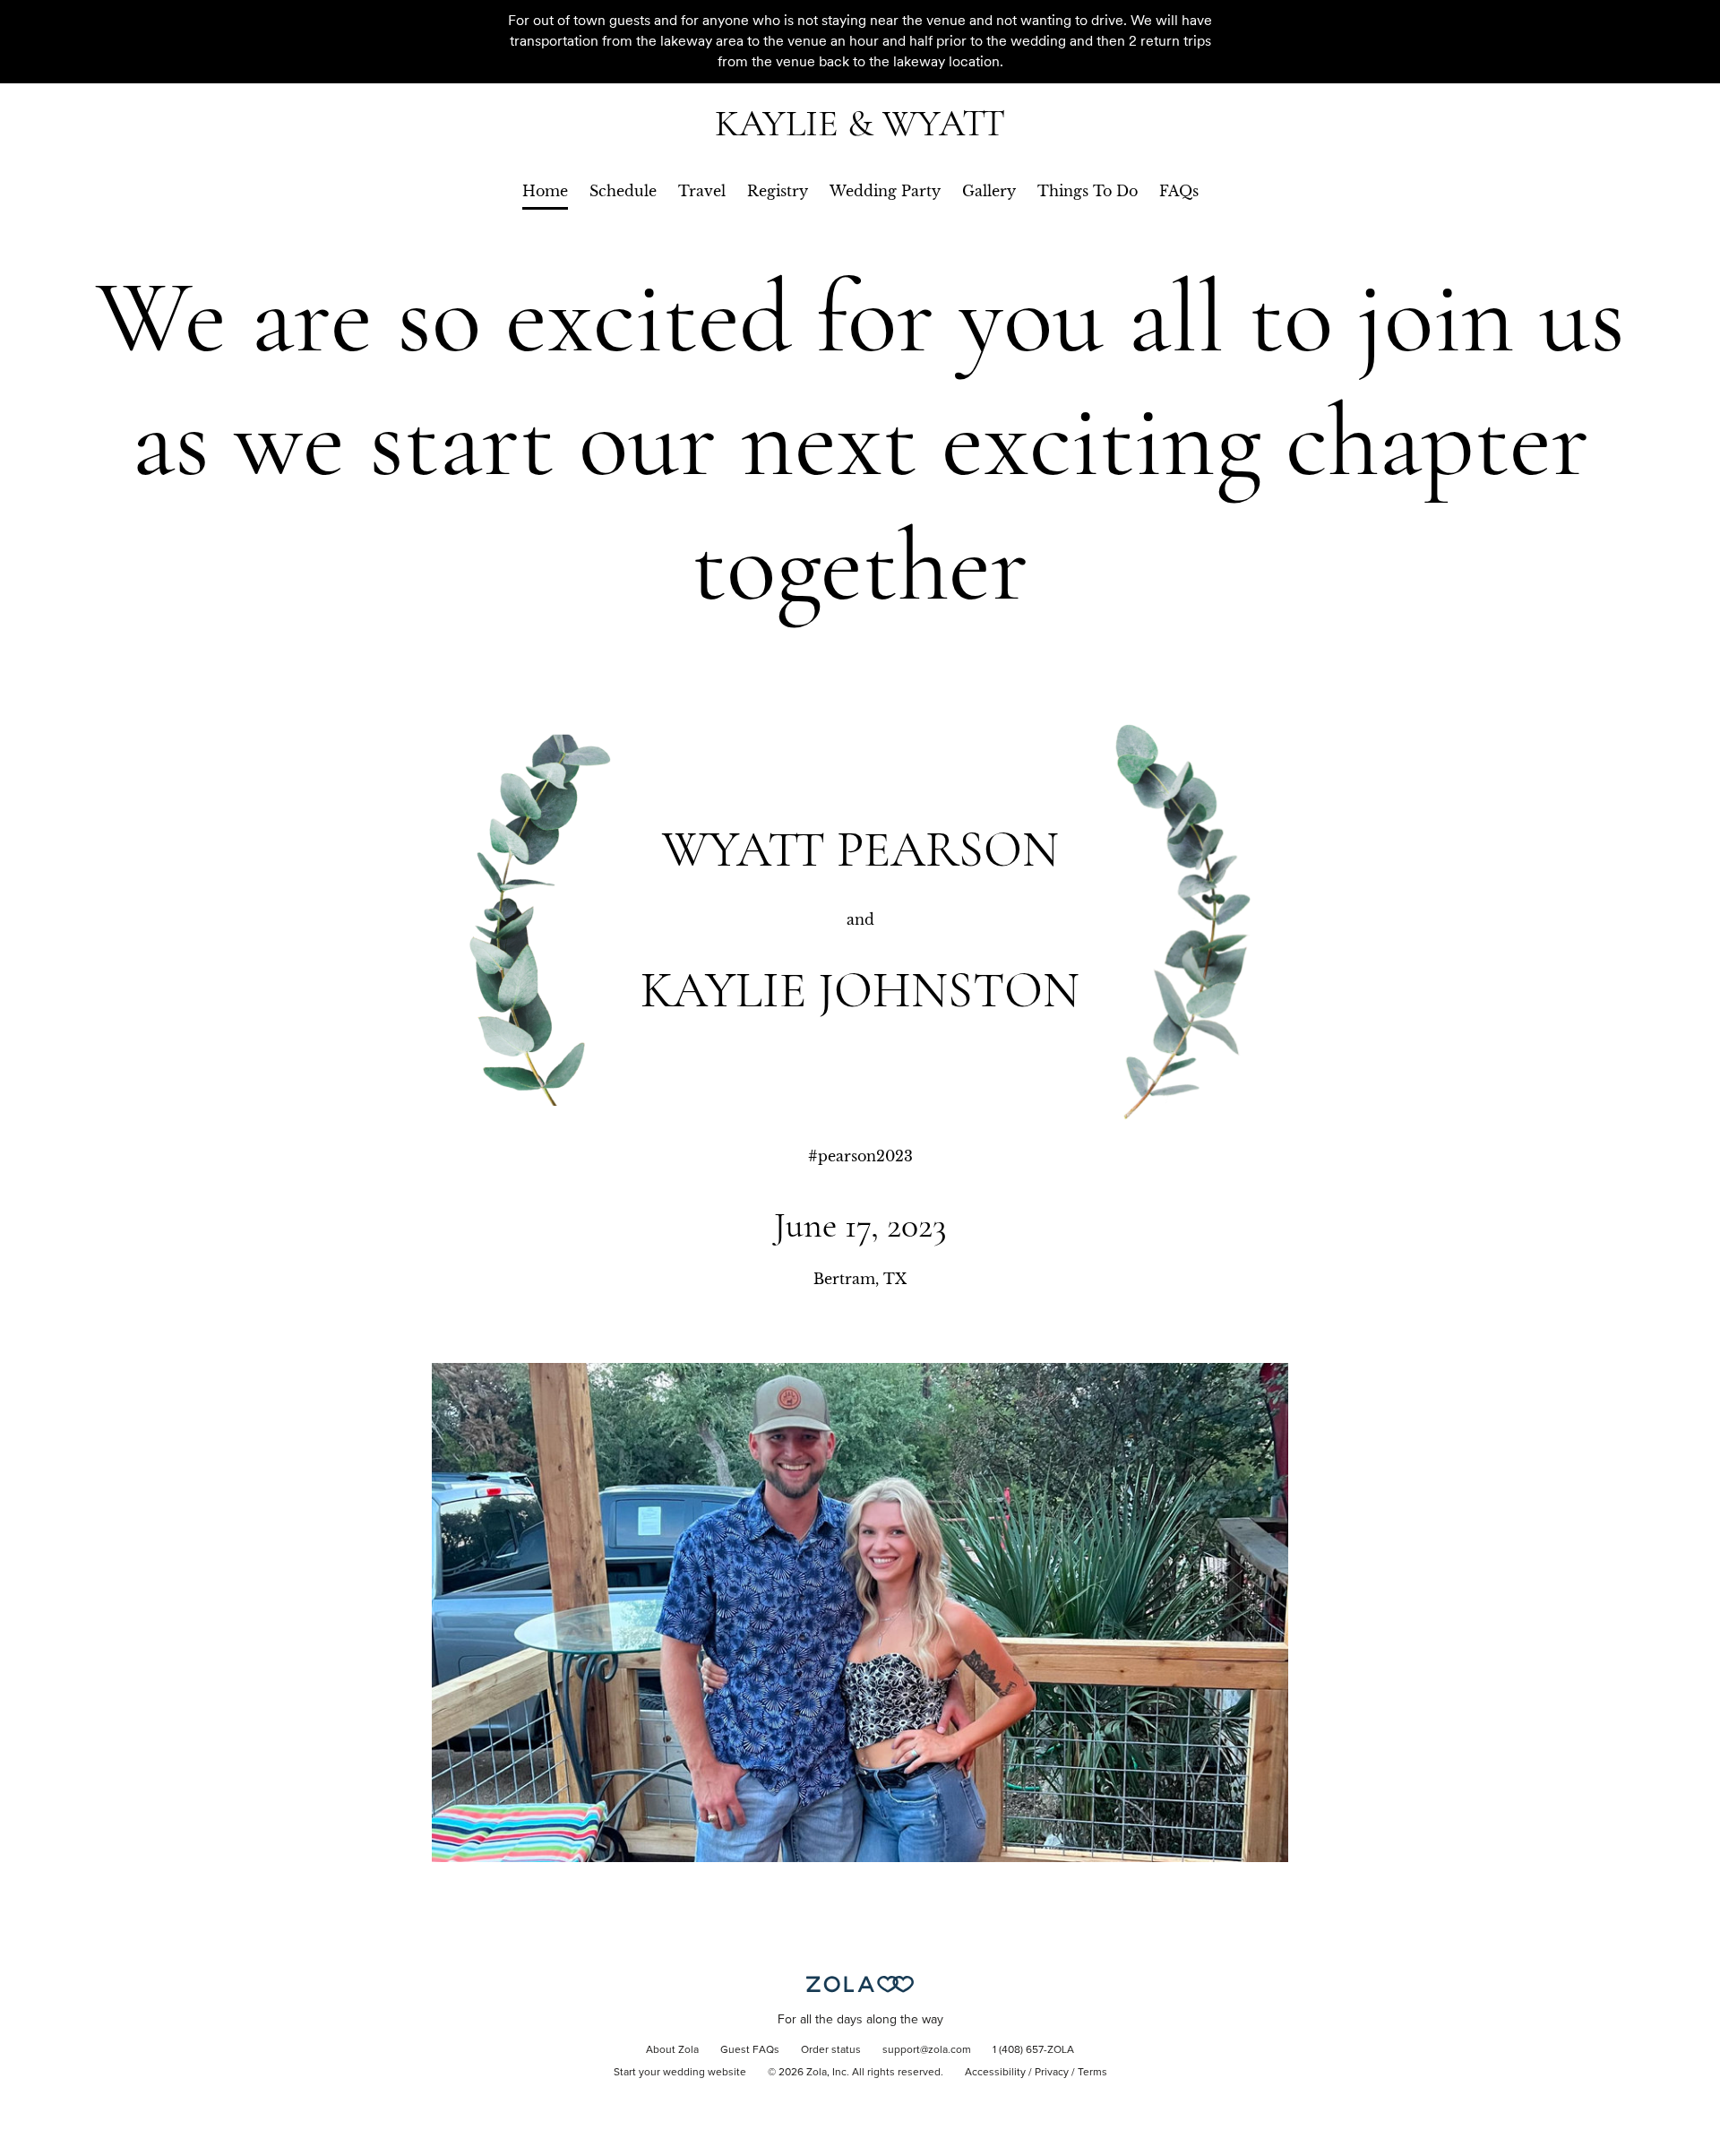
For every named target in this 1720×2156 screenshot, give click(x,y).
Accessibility (995, 2073)
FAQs (1179, 191)
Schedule (623, 191)
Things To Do (1088, 191)
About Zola (672, 2050)
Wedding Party (885, 191)
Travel (702, 191)
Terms (1092, 2073)
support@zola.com (927, 2050)
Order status (831, 2050)
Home (545, 191)
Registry (778, 191)
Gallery (989, 191)
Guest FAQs (750, 2050)
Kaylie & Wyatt (860, 123)
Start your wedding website (680, 2073)
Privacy (1052, 2073)
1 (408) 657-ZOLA (1033, 2050)
